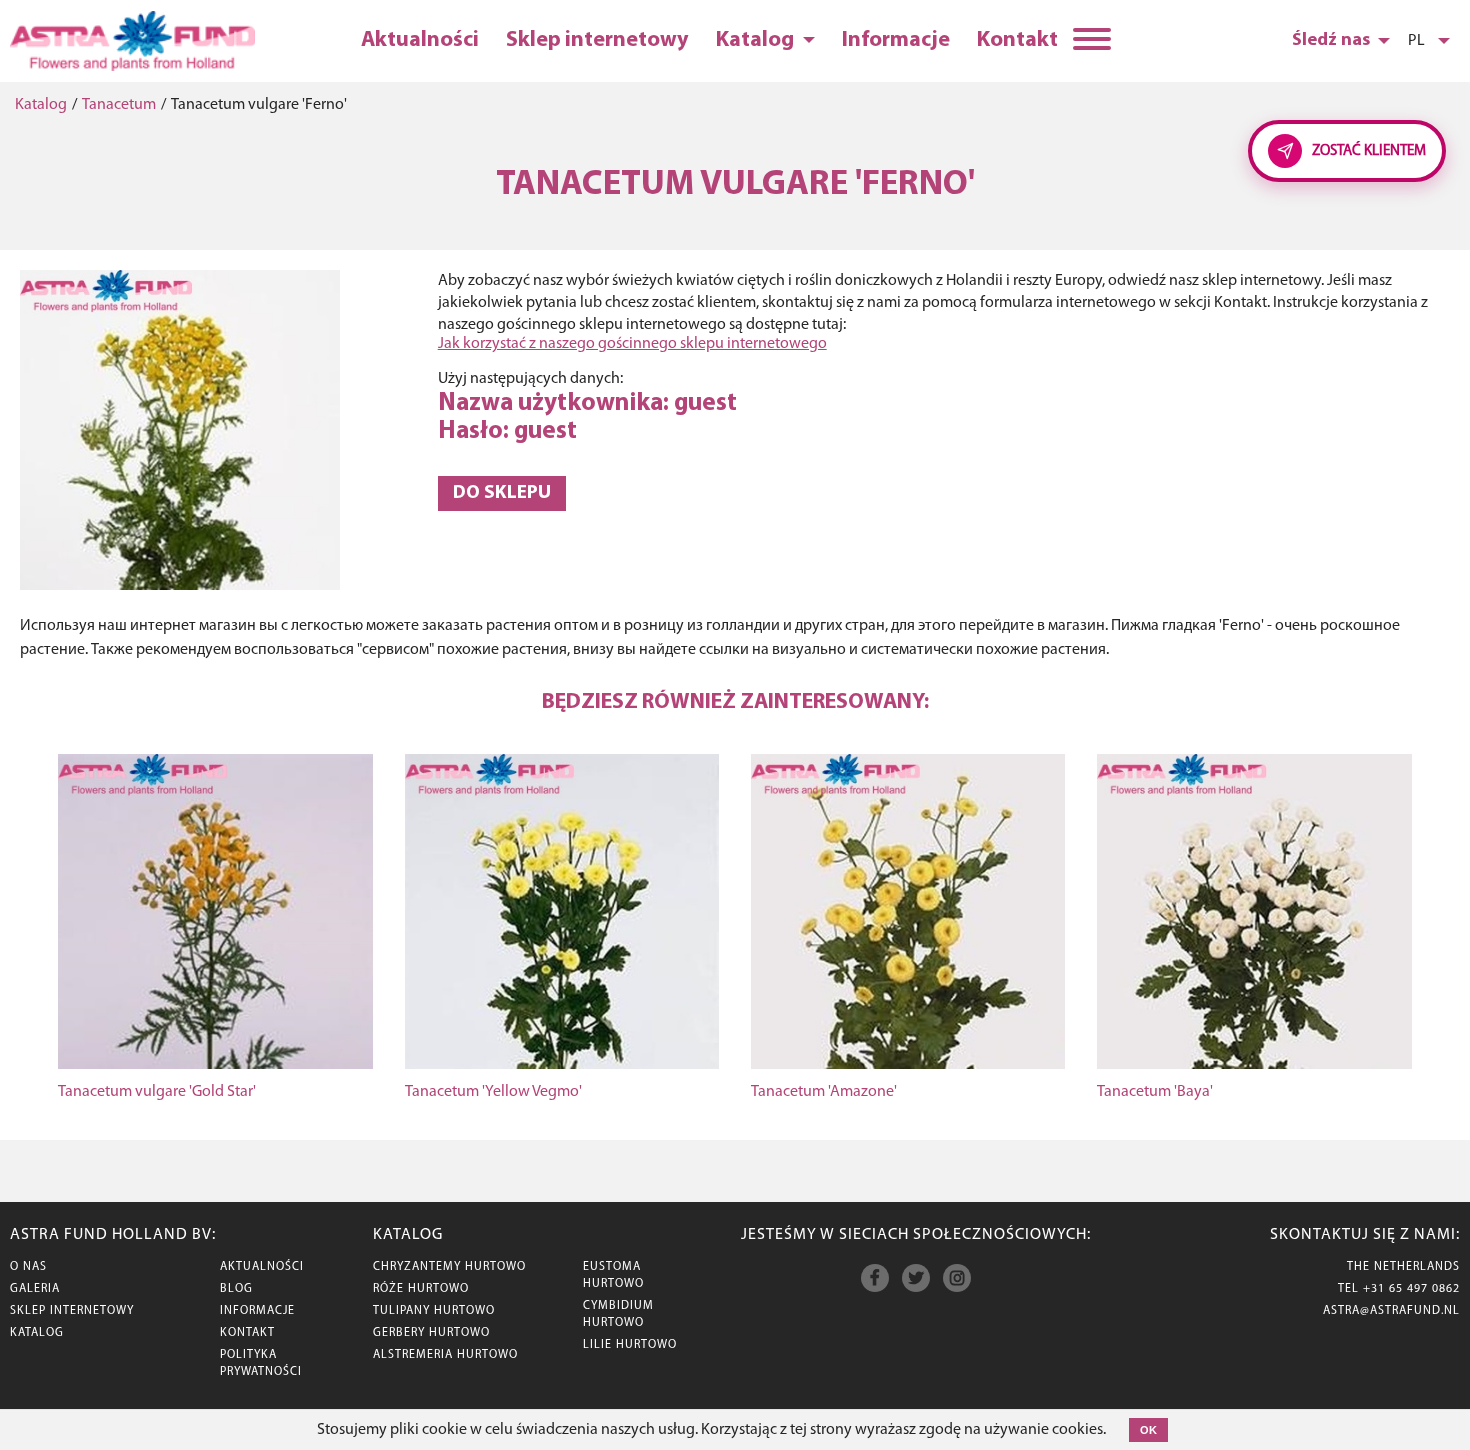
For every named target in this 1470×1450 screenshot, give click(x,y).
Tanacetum (119, 105)
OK (1148, 1430)
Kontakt (1017, 40)
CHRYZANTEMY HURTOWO (449, 1267)
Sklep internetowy (597, 40)
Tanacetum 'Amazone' (824, 1092)
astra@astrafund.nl (1391, 1311)
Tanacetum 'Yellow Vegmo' (493, 1092)
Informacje (896, 40)
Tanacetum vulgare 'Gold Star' (157, 1092)
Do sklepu (502, 493)
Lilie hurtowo (630, 1345)
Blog (236, 1289)
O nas (28, 1267)
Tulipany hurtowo (434, 1311)
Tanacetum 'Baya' (1155, 1092)
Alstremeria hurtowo (445, 1355)
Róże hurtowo (421, 1289)
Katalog (757, 40)
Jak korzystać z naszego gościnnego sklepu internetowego (632, 344)
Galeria (35, 1289)
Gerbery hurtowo (431, 1333)
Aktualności (420, 40)
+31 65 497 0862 (1411, 1289)
